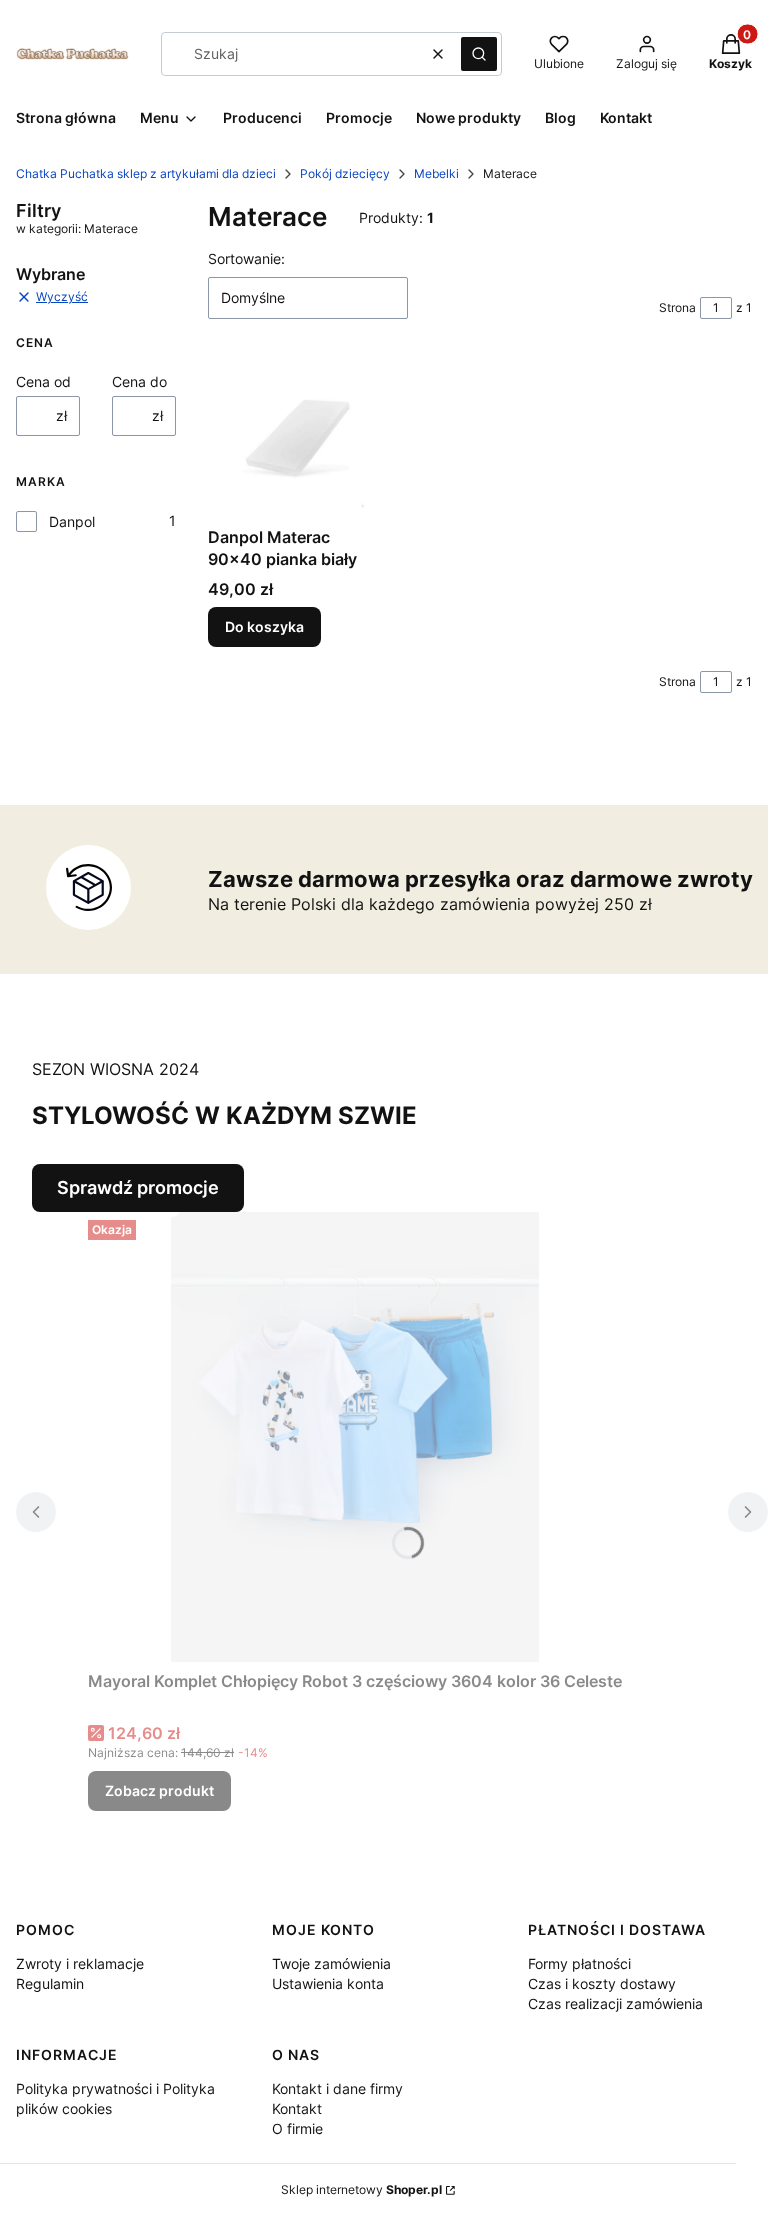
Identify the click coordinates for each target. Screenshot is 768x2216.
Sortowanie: (246, 258)
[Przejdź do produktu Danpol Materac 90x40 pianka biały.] (293, 438)
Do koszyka (264, 626)
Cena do (139, 381)
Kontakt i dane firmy (337, 2088)
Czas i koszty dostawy (602, 1983)
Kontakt (297, 2108)
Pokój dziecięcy (345, 173)
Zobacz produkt (159, 1790)
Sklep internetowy (361, 2189)
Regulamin (50, 1983)
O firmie (297, 2128)
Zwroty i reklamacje (80, 1963)
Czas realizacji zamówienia (615, 2003)
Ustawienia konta (328, 1983)
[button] (479, 54)
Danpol (72, 521)
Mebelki (436, 173)
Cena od (43, 381)
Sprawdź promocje (138, 1187)
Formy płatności (579, 1963)
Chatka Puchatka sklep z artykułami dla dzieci (146, 173)
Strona (677, 307)
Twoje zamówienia (331, 1963)
